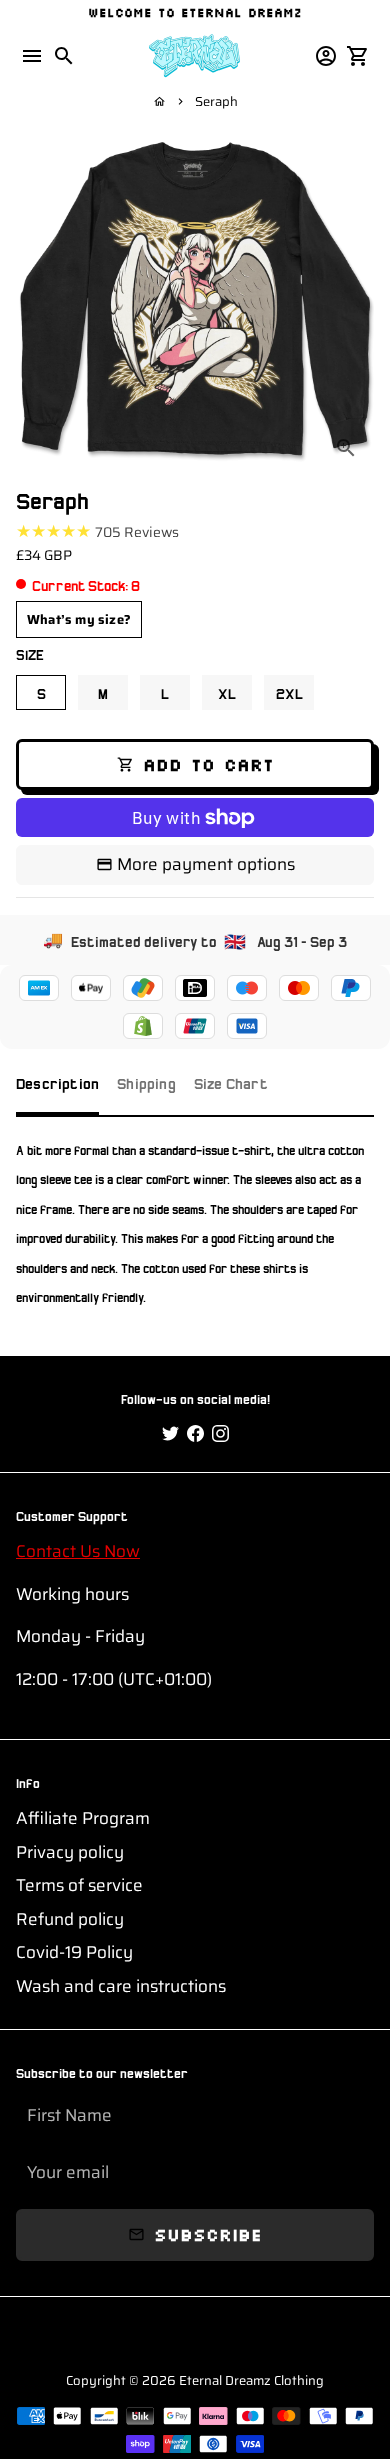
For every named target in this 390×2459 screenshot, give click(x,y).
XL (227, 692)
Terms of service (79, 1885)
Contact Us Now (78, 1551)
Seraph (216, 101)
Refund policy (70, 1919)
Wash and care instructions (121, 1986)
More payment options (206, 864)
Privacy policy (70, 1852)
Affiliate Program (83, 1818)
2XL (289, 692)
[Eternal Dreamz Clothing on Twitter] (170, 1434)
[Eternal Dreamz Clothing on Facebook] (195, 1434)
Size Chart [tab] (231, 1082)
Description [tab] (57, 1082)
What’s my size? (79, 619)
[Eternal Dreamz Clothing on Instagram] (220, 1434)
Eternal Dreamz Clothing (251, 2380)
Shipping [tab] (146, 1082)
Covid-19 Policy (74, 1952)
